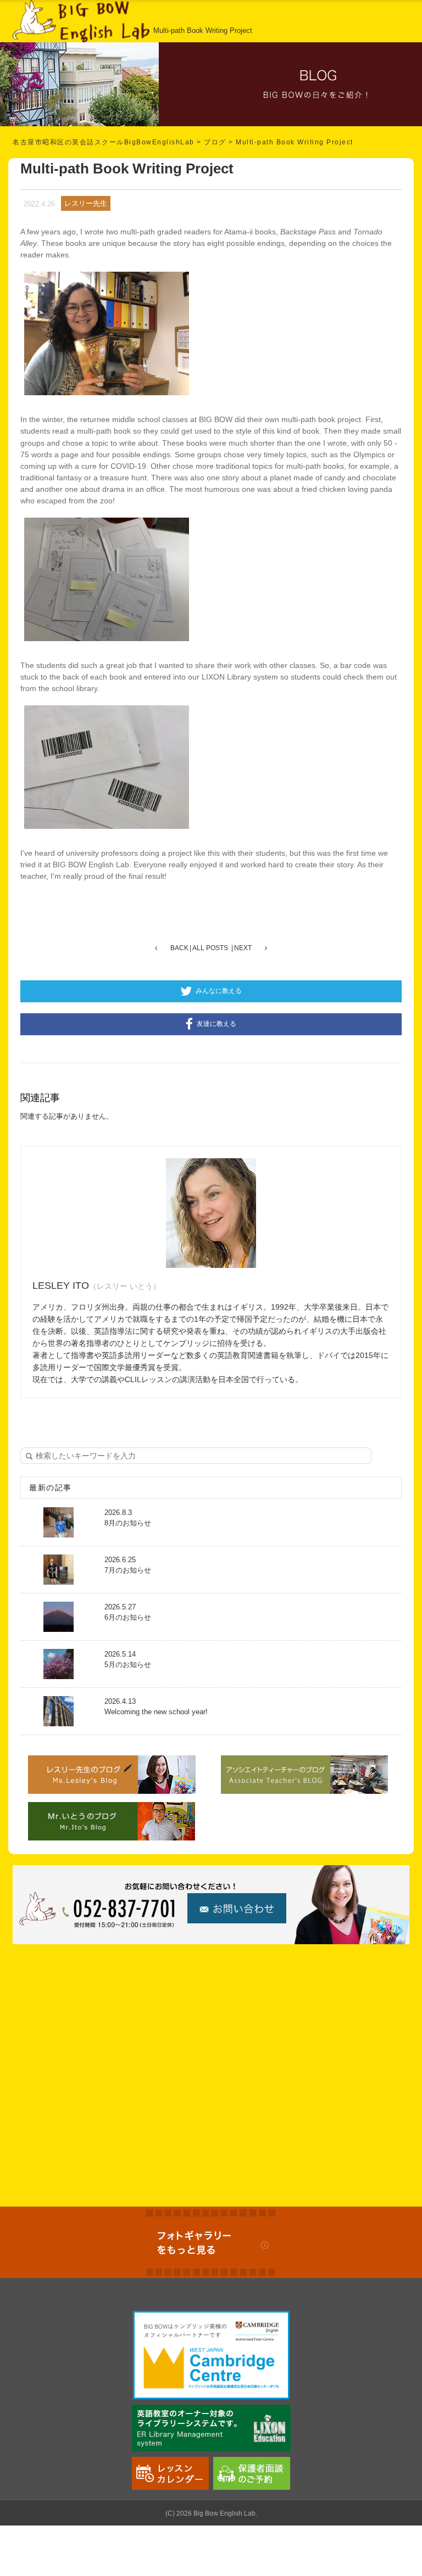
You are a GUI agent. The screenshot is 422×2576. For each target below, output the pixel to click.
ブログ (215, 142)
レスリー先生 (86, 203)
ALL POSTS (210, 948)
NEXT (243, 948)
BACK (179, 948)
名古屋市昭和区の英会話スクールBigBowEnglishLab (104, 142)
